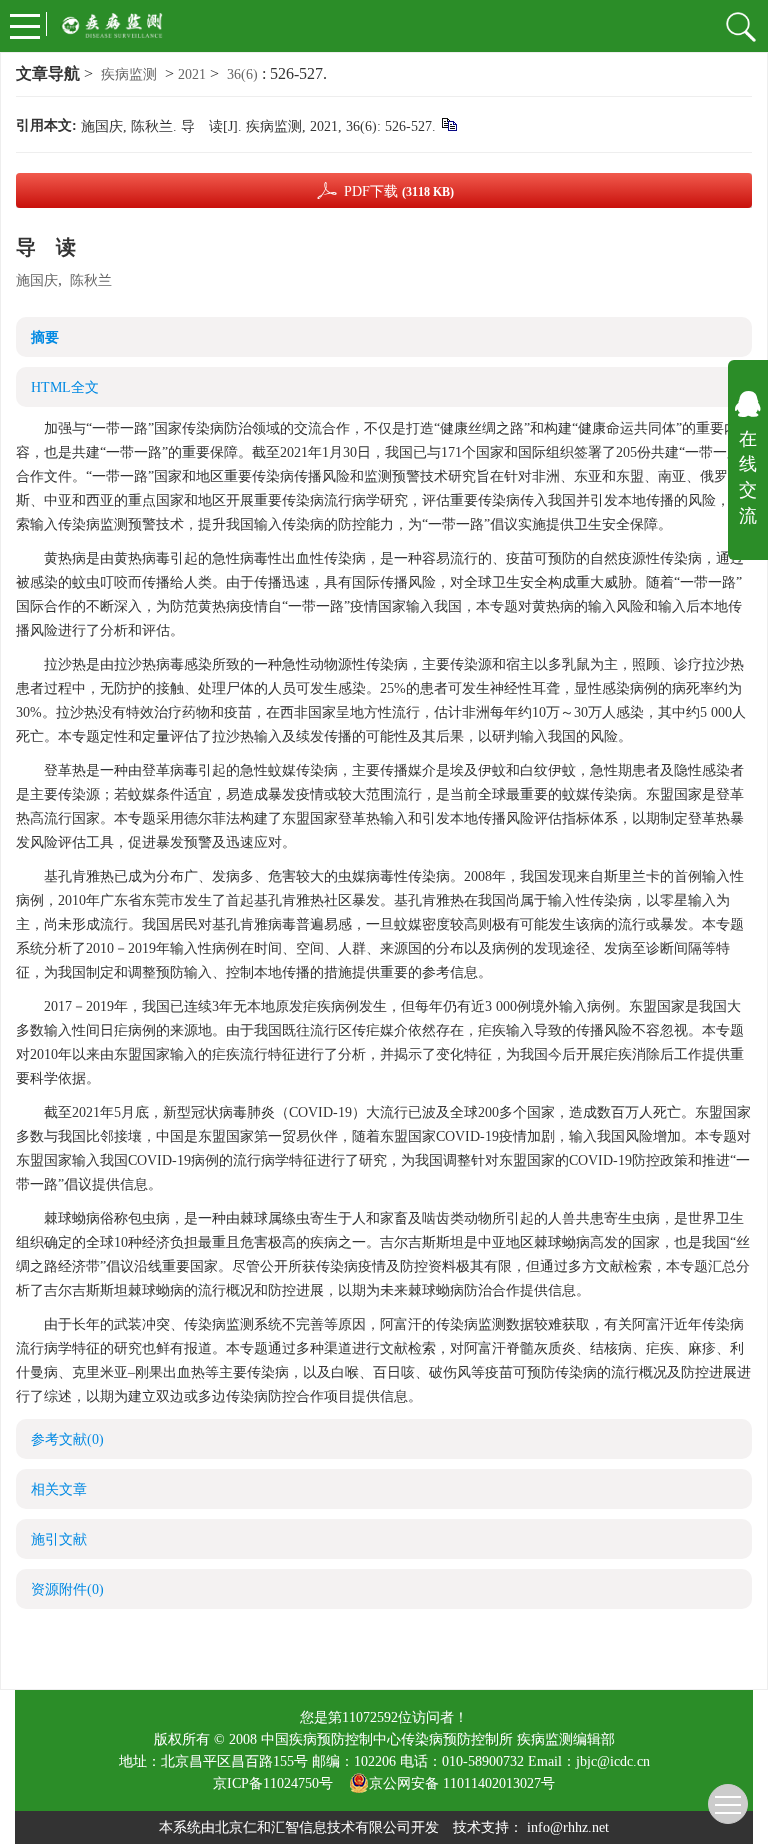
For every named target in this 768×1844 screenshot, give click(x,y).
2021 (192, 74)
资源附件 (67, 1589)
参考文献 (67, 1439)
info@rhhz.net (568, 1827)
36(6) (244, 74)
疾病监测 (129, 74)
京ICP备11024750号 (281, 1783)
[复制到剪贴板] (448, 123)
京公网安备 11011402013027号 (462, 1783)
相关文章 (59, 1489)
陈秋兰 (91, 280)
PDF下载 (399, 191)
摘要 (45, 337)
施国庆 (37, 280)
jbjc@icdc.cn (613, 1761)
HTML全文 (65, 387)
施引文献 (59, 1539)
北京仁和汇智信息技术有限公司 (313, 1827)
